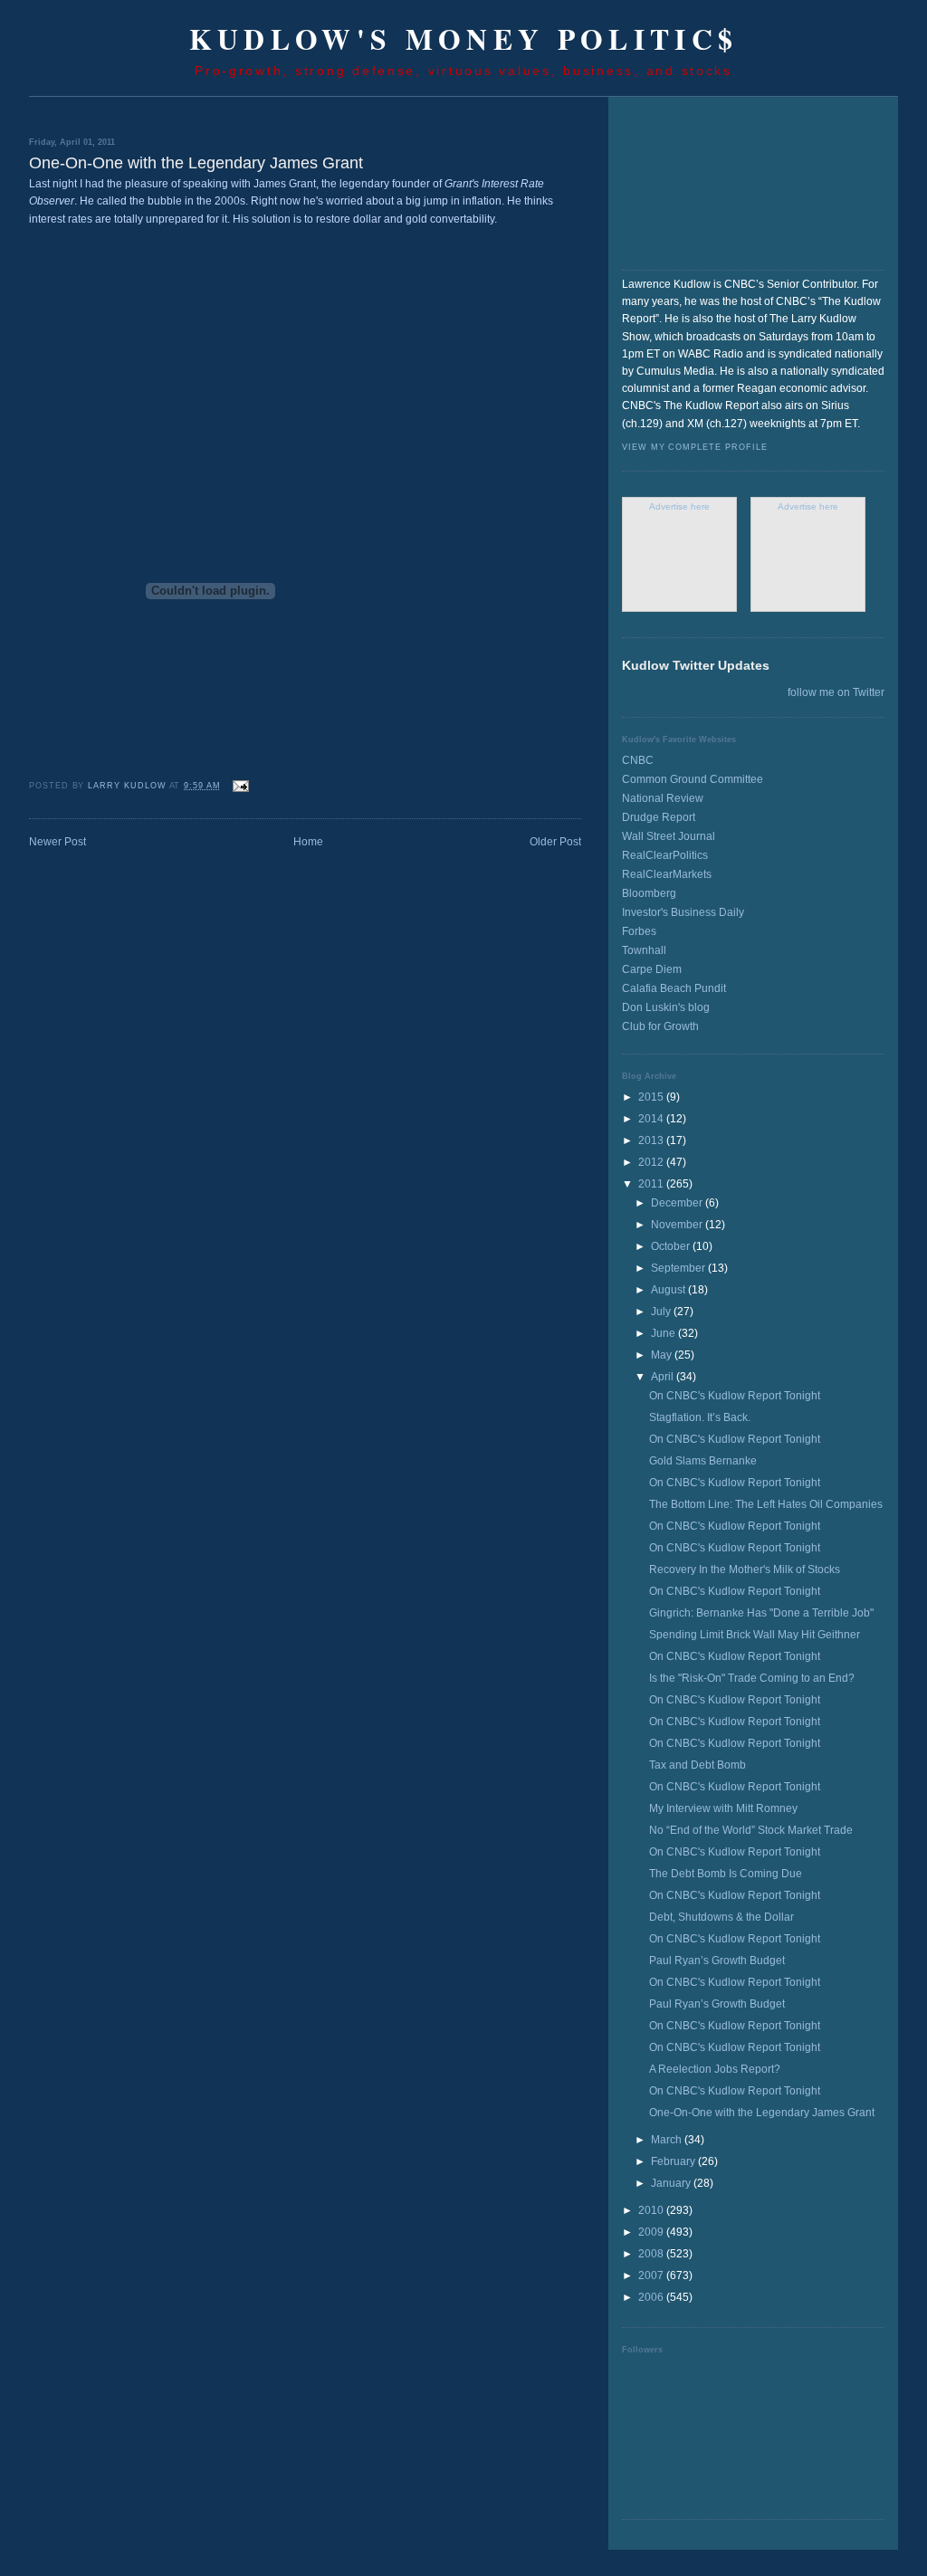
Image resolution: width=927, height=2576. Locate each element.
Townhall (644, 950)
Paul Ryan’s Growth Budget (717, 1961)
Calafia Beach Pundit (674, 988)
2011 (652, 1184)
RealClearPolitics (665, 855)
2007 (652, 2275)
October (672, 1246)
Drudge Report (659, 817)
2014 (652, 1119)
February (674, 2161)
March (668, 2140)
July (662, 1312)
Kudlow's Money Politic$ (464, 39)
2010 (652, 2210)
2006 (652, 2297)
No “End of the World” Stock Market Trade (751, 1830)
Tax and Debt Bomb (698, 1765)
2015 (652, 1097)
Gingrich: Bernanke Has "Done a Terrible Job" (761, 1613)
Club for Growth (660, 1026)
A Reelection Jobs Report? (715, 2069)
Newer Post (57, 842)
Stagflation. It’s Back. (700, 1417)
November (678, 1225)
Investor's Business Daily (683, 912)
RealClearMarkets (667, 874)
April (664, 1377)
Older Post (555, 842)
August (669, 1290)
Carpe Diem (652, 969)
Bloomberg (649, 893)
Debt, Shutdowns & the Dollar (722, 1917)
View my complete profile (694, 447)
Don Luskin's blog (666, 1007)
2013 (652, 1140)
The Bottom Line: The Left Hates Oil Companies (766, 1504)
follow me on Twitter (836, 692)
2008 (652, 2254)
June (664, 1333)
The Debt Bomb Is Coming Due (726, 1874)
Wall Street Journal (669, 836)
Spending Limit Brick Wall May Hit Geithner (755, 1635)
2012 (652, 1162)
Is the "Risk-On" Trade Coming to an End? (752, 1678)
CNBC (638, 760)
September (679, 1268)
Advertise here (679, 506)
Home (308, 842)
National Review (663, 798)
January (672, 2183)
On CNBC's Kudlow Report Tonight (735, 1396)
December (678, 1203)
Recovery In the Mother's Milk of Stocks (745, 1569)
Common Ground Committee (693, 779)
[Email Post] (240, 786)
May (663, 1355)
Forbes (639, 931)
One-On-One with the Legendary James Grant (762, 2113)
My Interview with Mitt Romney (723, 1808)
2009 (652, 2232)
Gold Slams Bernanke (703, 1461)
